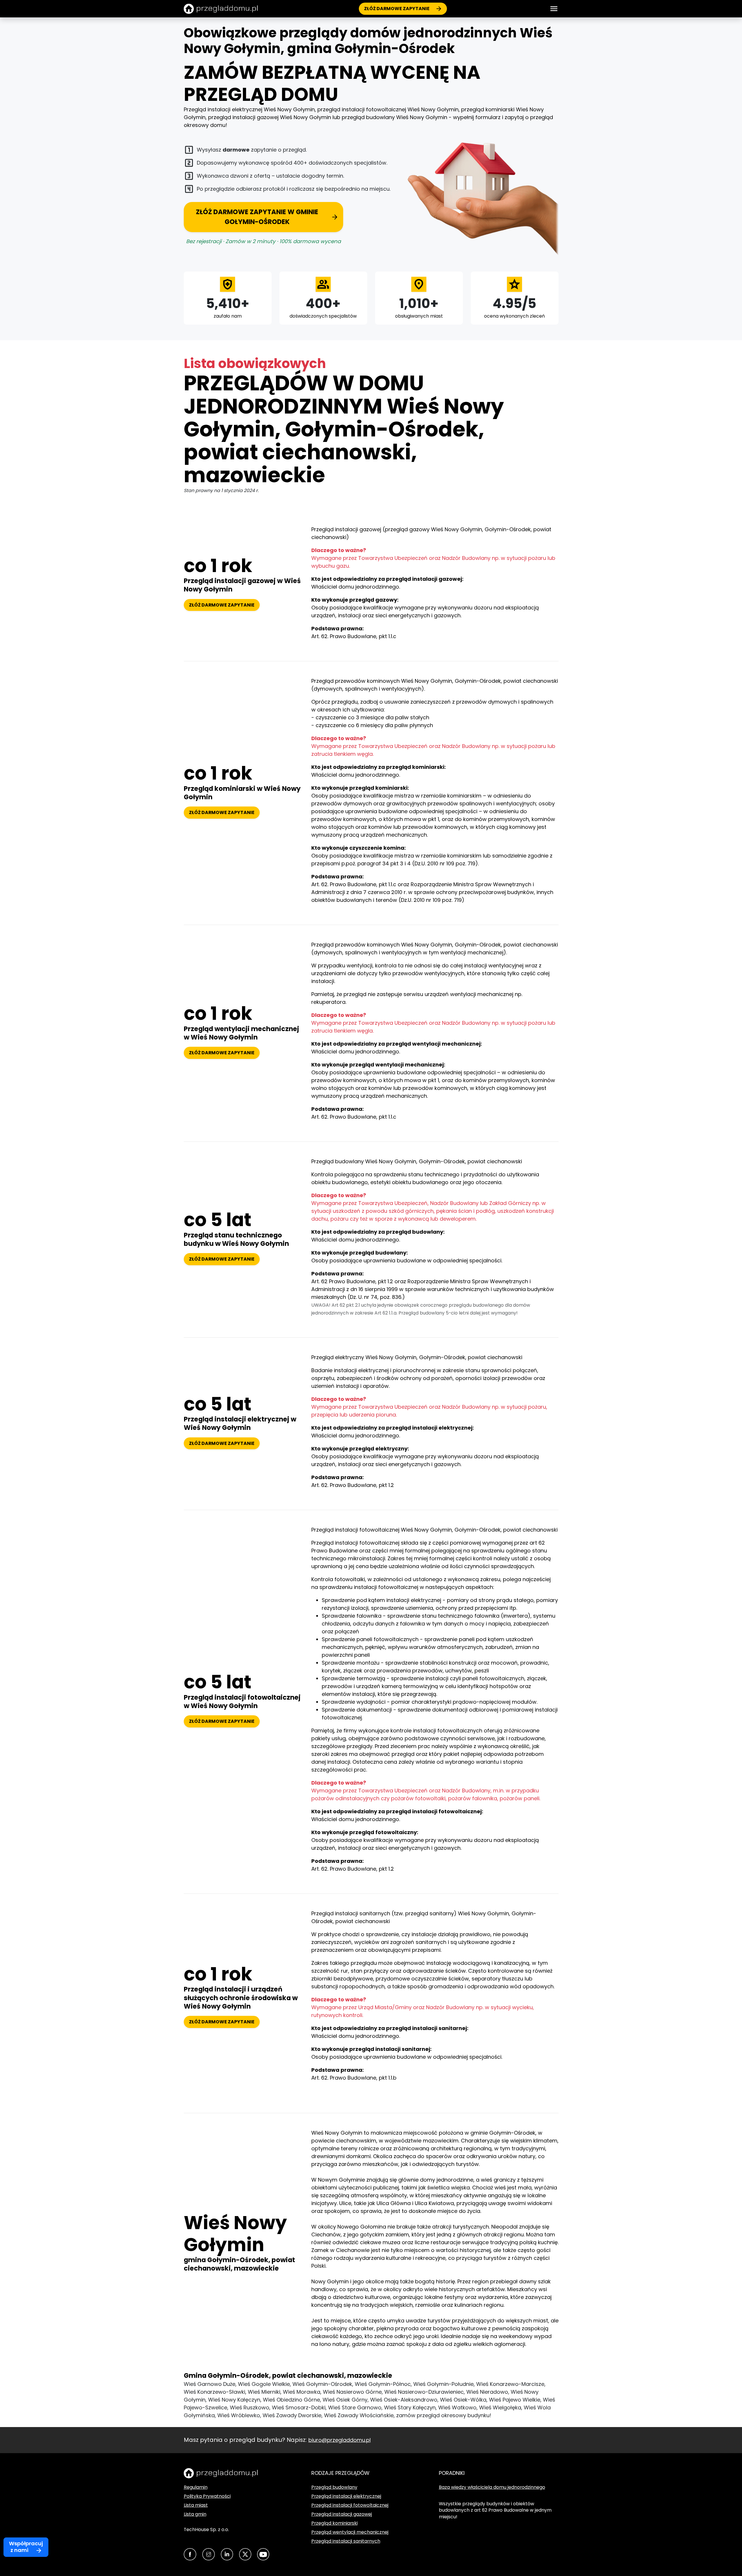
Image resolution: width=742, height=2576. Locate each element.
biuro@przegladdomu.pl (340, 2440)
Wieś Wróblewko (239, 2415)
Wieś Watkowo (457, 2407)
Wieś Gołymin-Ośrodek (322, 2384)
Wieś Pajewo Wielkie (515, 2400)
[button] (554, 9)
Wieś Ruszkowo (250, 2407)
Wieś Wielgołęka (500, 2407)
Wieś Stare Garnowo (355, 2407)
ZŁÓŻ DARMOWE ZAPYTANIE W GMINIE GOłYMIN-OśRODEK (257, 217)
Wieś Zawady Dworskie (292, 2415)
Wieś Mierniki (264, 2392)
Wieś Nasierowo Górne (352, 2392)
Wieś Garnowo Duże (210, 2384)
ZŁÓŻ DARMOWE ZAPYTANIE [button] (222, 605)
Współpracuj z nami (26, 2547)
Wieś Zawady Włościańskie (359, 2415)
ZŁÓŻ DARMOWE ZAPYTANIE (397, 9)
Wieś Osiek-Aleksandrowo (404, 2400)
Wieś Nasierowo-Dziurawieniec (424, 2392)
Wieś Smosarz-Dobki (299, 2407)
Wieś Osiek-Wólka (463, 2400)
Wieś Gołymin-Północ (383, 2384)
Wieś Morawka (302, 2392)
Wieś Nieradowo (487, 2392)
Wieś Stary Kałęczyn (410, 2407)
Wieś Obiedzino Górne (291, 2400)
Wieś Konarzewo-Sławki (214, 2392)
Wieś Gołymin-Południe (443, 2384)
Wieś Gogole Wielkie (264, 2384)
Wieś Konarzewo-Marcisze (510, 2384)
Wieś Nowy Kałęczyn (234, 2400)
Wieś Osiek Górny (345, 2400)
